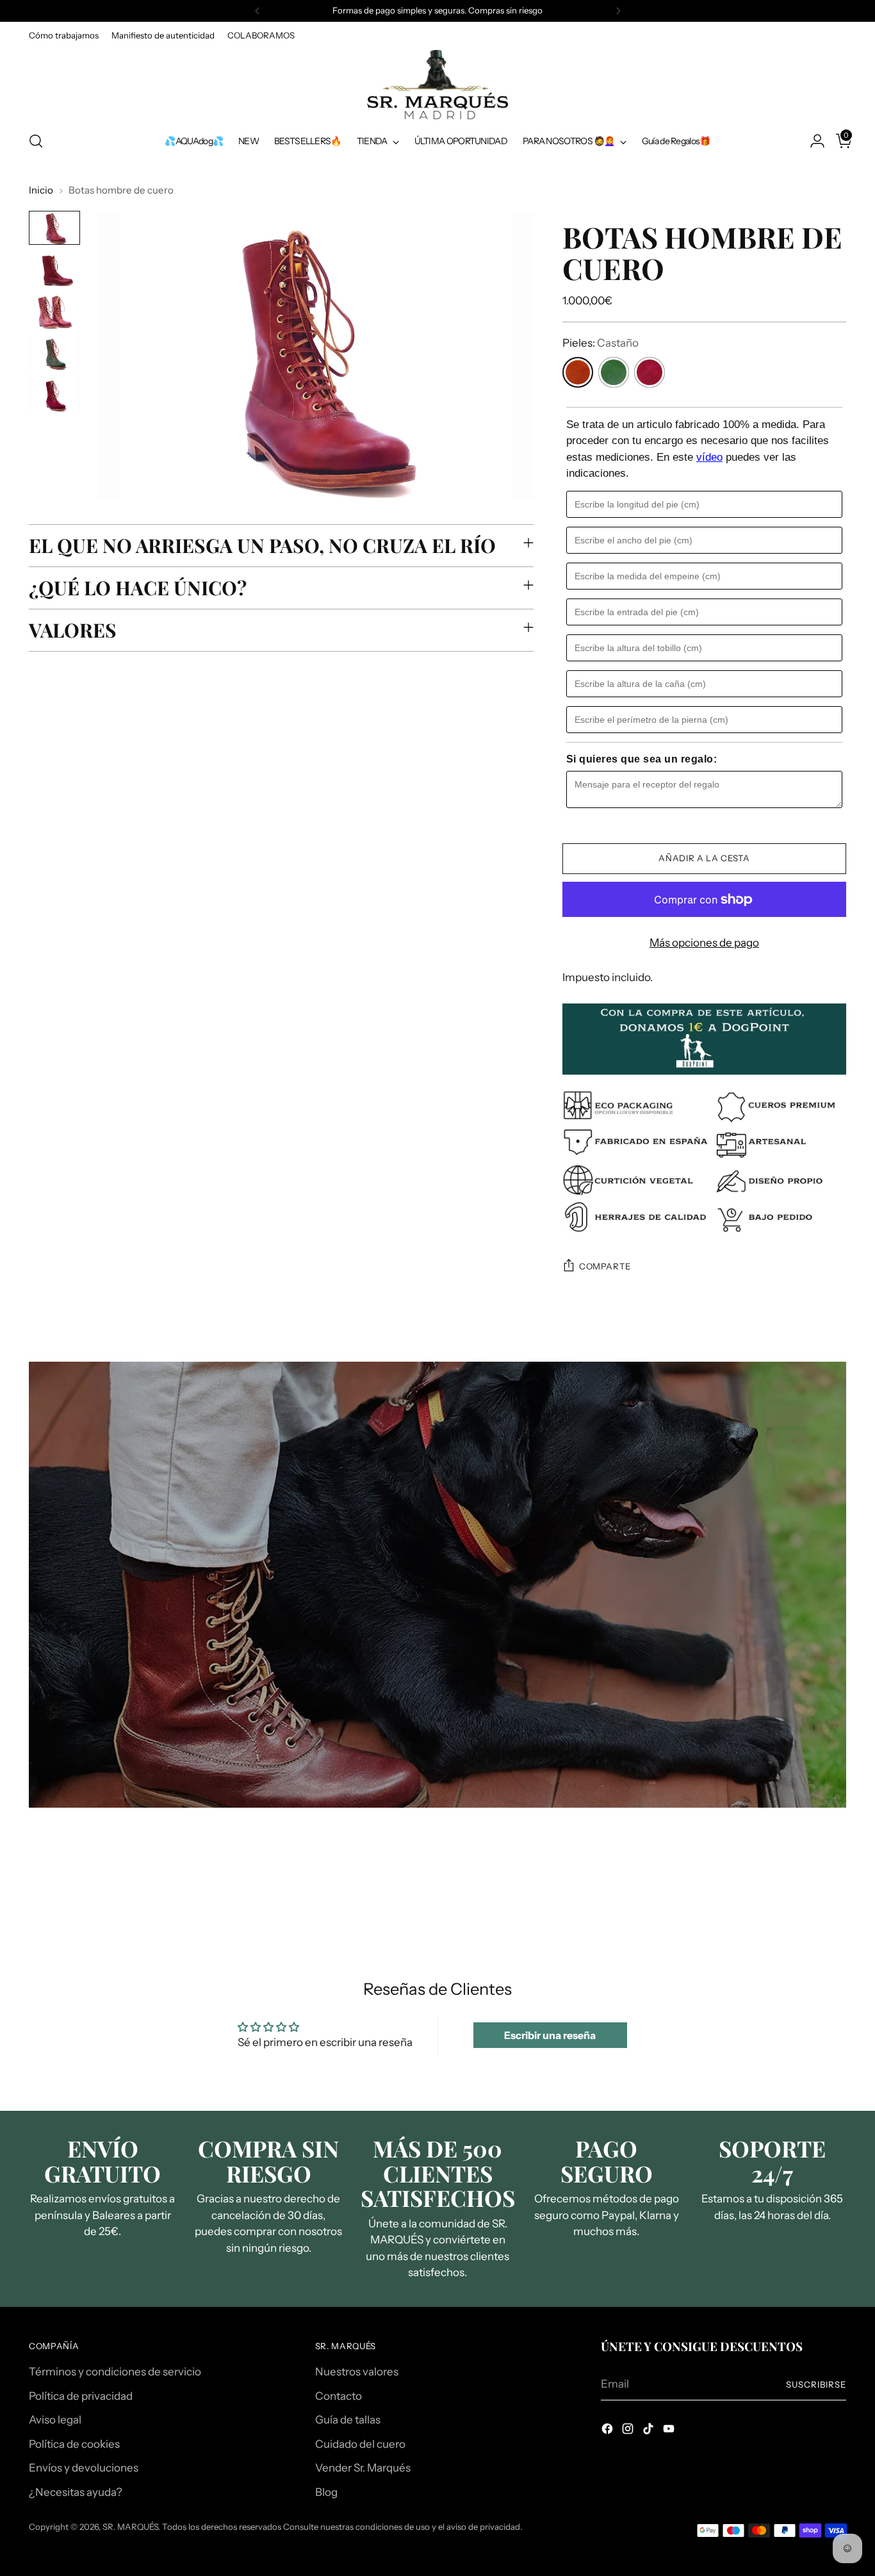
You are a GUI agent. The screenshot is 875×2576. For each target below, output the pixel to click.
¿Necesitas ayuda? (76, 2492)
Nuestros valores (357, 2372)
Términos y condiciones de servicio (115, 2372)
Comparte (605, 1266)
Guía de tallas (348, 2420)
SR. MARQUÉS (130, 2527)
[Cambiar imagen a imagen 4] (54, 353)
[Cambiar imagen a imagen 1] (54, 228)
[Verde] (614, 372)
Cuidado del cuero (360, 2444)
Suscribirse (816, 2384)
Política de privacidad (81, 2396)
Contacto (339, 2396)
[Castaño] (578, 372)
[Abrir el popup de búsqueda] (36, 141)
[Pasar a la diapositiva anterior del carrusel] (806, 1893)
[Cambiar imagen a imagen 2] (54, 269)
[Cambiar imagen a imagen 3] (54, 311)
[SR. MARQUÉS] (437, 85)
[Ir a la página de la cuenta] (812, 141)
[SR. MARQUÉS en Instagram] (629, 2431)
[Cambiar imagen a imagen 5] (54, 395)
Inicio (41, 190)
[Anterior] (258, 11)
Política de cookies (74, 2444)
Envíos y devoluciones (84, 2468)
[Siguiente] (618, 11)
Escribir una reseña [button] (550, 2035)
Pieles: (601, 343)
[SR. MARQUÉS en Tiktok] (650, 2431)
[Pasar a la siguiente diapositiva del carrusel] (835, 1892)
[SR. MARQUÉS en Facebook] (609, 2431)
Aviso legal (55, 2420)
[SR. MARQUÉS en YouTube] (670, 2431)
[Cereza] (650, 372)
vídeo (709, 457)
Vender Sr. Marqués (363, 2468)
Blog (326, 2492)
